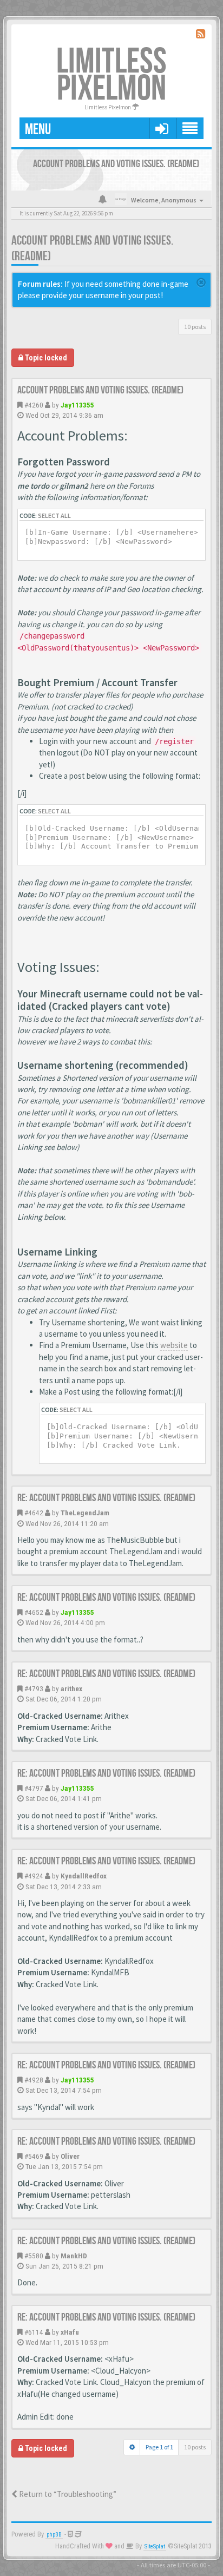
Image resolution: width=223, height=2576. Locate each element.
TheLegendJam (85, 1513)
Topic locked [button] (45, 358)
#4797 (34, 1788)
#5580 (34, 2256)
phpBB (54, 2535)
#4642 (34, 1513)
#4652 (34, 1612)
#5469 (34, 2156)
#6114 (34, 2332)
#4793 (34, 1688)
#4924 (34, 1876)
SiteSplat (155, 2547)
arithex (71, 1688)
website (174, 1345)
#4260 (34, 405)
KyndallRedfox (84, 1876)
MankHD (74, 2256)
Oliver (70, 2156)
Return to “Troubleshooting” (67, 2494)
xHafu (70, 2332)
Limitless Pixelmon (111, 75)
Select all (54, 515)
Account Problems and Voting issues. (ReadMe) (100, 390)
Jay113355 (77, 405)
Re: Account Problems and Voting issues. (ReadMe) (106, 1498)
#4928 (34, 2080)
